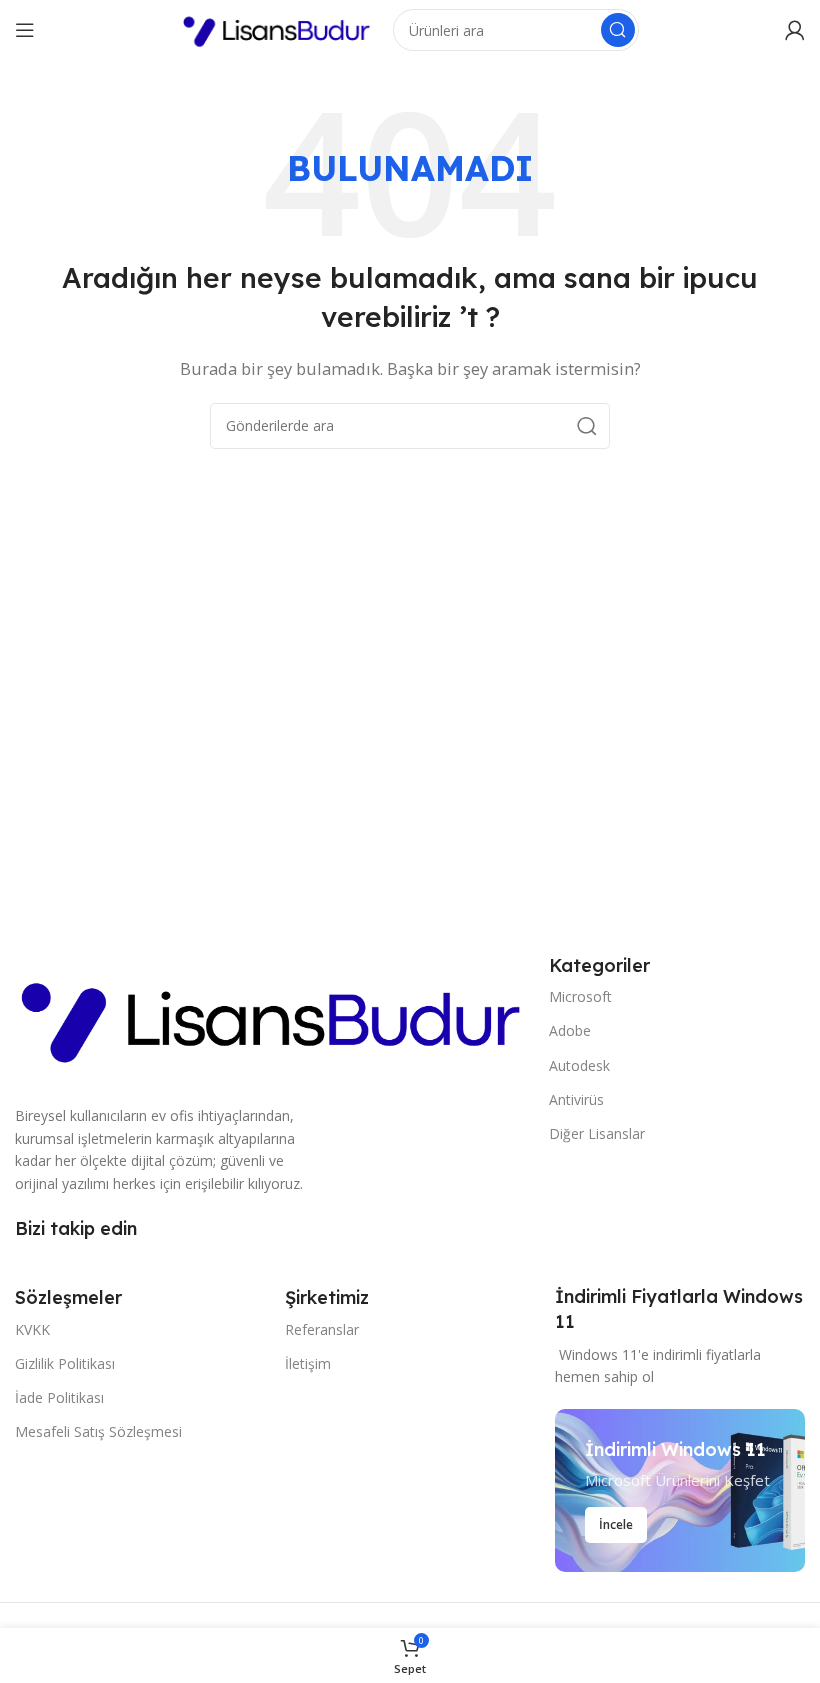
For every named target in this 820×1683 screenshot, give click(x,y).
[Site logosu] (277, 28)
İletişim (308, 1363)
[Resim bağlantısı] (272, 1016)
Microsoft (580, 996)
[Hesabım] (795, 30)
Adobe (570, 1030)
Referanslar (322, 1329)
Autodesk (579, 1065)
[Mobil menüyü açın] (25, 30)
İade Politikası (59, 1397)
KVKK (32, 1329)
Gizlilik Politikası (65, 1363)
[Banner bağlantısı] (680, 1490)
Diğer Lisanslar (597, 1133)
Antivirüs (576, 1099)
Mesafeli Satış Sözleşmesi (98, 1431)
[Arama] (618, 30)
